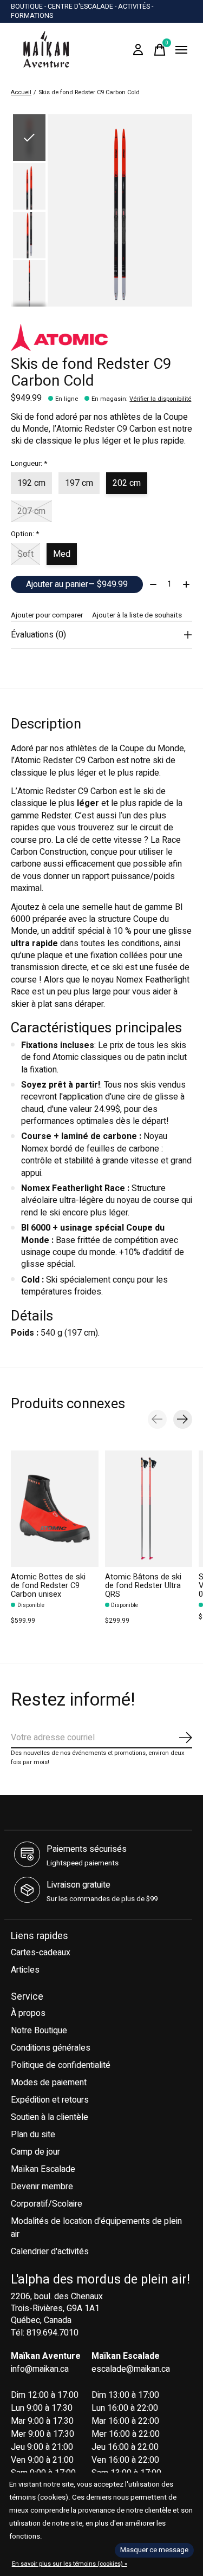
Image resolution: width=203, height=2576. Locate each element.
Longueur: (29, 464)
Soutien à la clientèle (50, 2117)
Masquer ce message (154, 2550)
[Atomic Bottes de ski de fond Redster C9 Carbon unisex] (55, 1509)
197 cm (79, 483)
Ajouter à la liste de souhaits (137, 615)
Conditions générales (51, 2048)
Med (62, 554)
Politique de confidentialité (61, 2065)
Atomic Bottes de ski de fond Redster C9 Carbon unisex (48, 1586)
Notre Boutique (39, 2031)
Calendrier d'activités (50, 2252)
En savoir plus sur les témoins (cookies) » (70, 2564)
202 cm (127, 483)
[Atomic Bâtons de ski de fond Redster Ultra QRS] (149, 1509)
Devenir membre (42, 2187)
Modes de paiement (49, 2083)
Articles (25, 1970)
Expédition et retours (50, 2100)
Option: (25, 534)
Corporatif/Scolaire (47, 2204)
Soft (25, 554)
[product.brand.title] (101, 337)
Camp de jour (35, 2152)
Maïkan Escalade (43, 2169)
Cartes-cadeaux (41, 1953)
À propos (28, 2013)
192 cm (31, 483)
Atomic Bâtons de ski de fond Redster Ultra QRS (143, 1586)
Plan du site (33, 2135)
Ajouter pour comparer (47, 615)
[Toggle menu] (181, 50)
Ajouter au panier (77, 584)
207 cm (31, 511)
